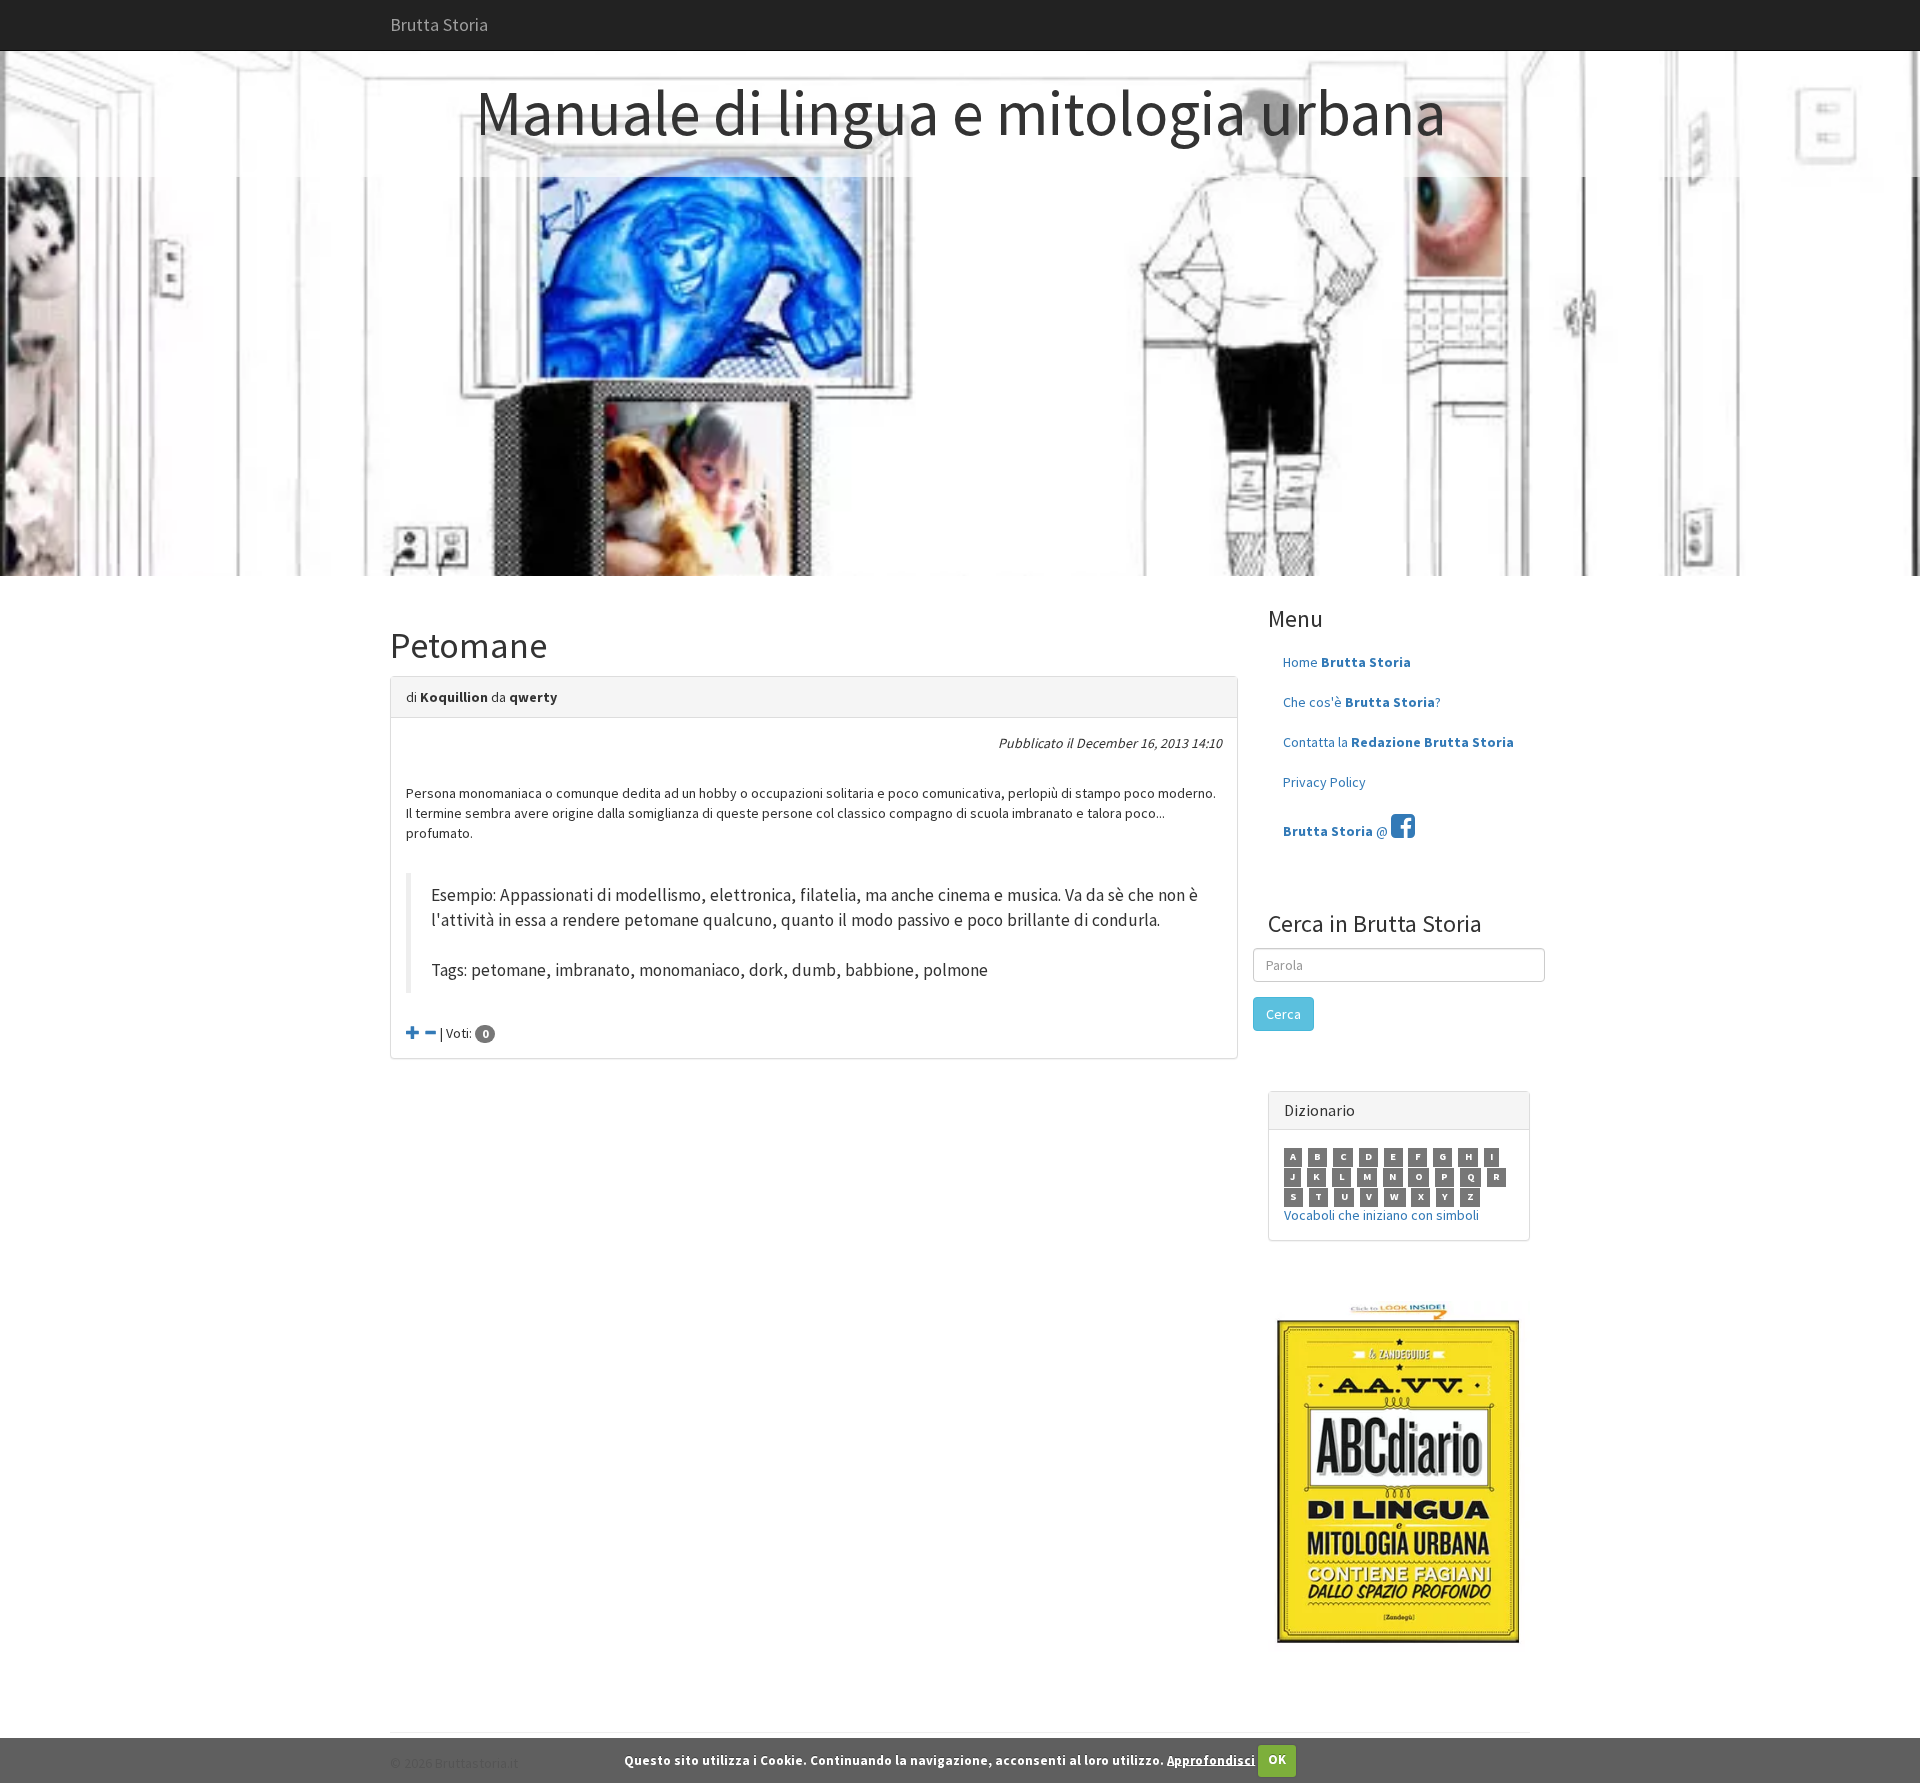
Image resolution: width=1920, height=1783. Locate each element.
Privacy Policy (1324, 782)
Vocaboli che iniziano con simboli (1381, 1215)
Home (1347, 662)
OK (1277, 1759)
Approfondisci (1211, 1759)
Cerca (1283, 1014)
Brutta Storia (439, 24)
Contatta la (1398, 742)
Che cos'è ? (1362, 702)
